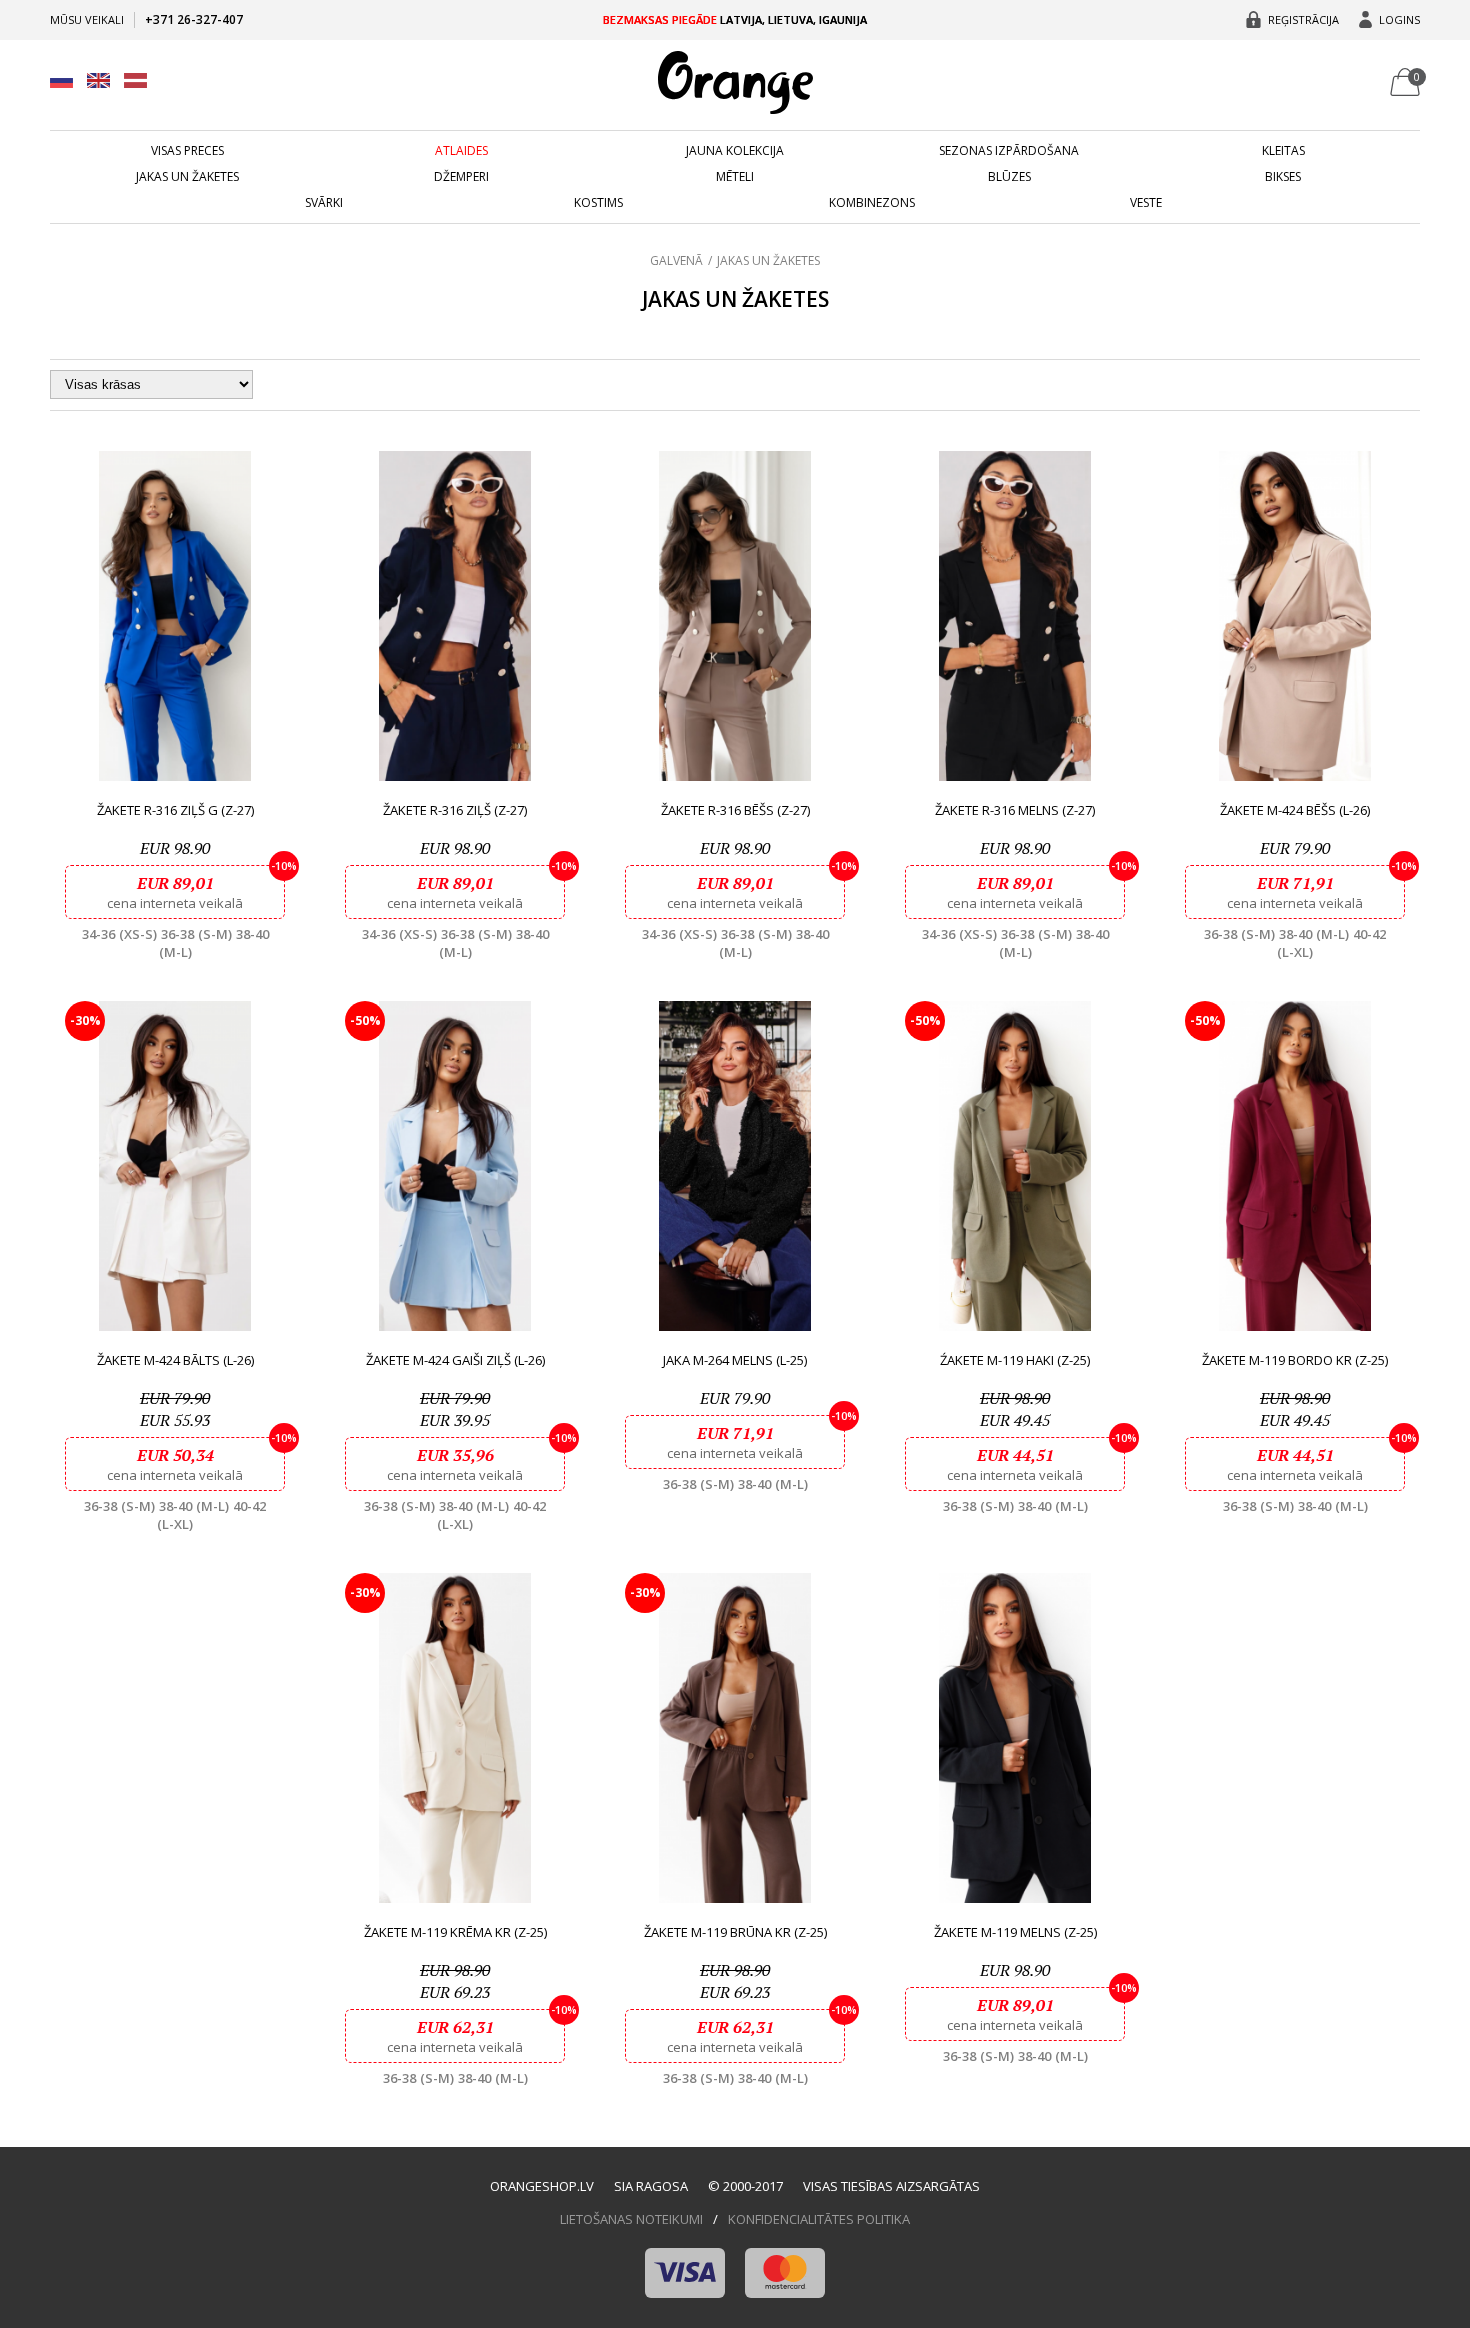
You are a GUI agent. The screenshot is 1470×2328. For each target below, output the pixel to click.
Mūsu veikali (87, 19)
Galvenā (676, 260)
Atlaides (461, 151)
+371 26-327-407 (194, 19)
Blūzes (1009, 177)
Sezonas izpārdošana (1009, 151)
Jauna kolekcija (735, 151)
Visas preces (187, 151)
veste (1146, 203)
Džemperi (461, 177)
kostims (598, 203)
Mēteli (735, 177)
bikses (1283, 177)
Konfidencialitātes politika (819, 2219)
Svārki (324, 203)
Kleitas (1283, 151)
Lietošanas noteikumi (631, 2219)
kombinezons (872, 203)
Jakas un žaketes (187, 177)
